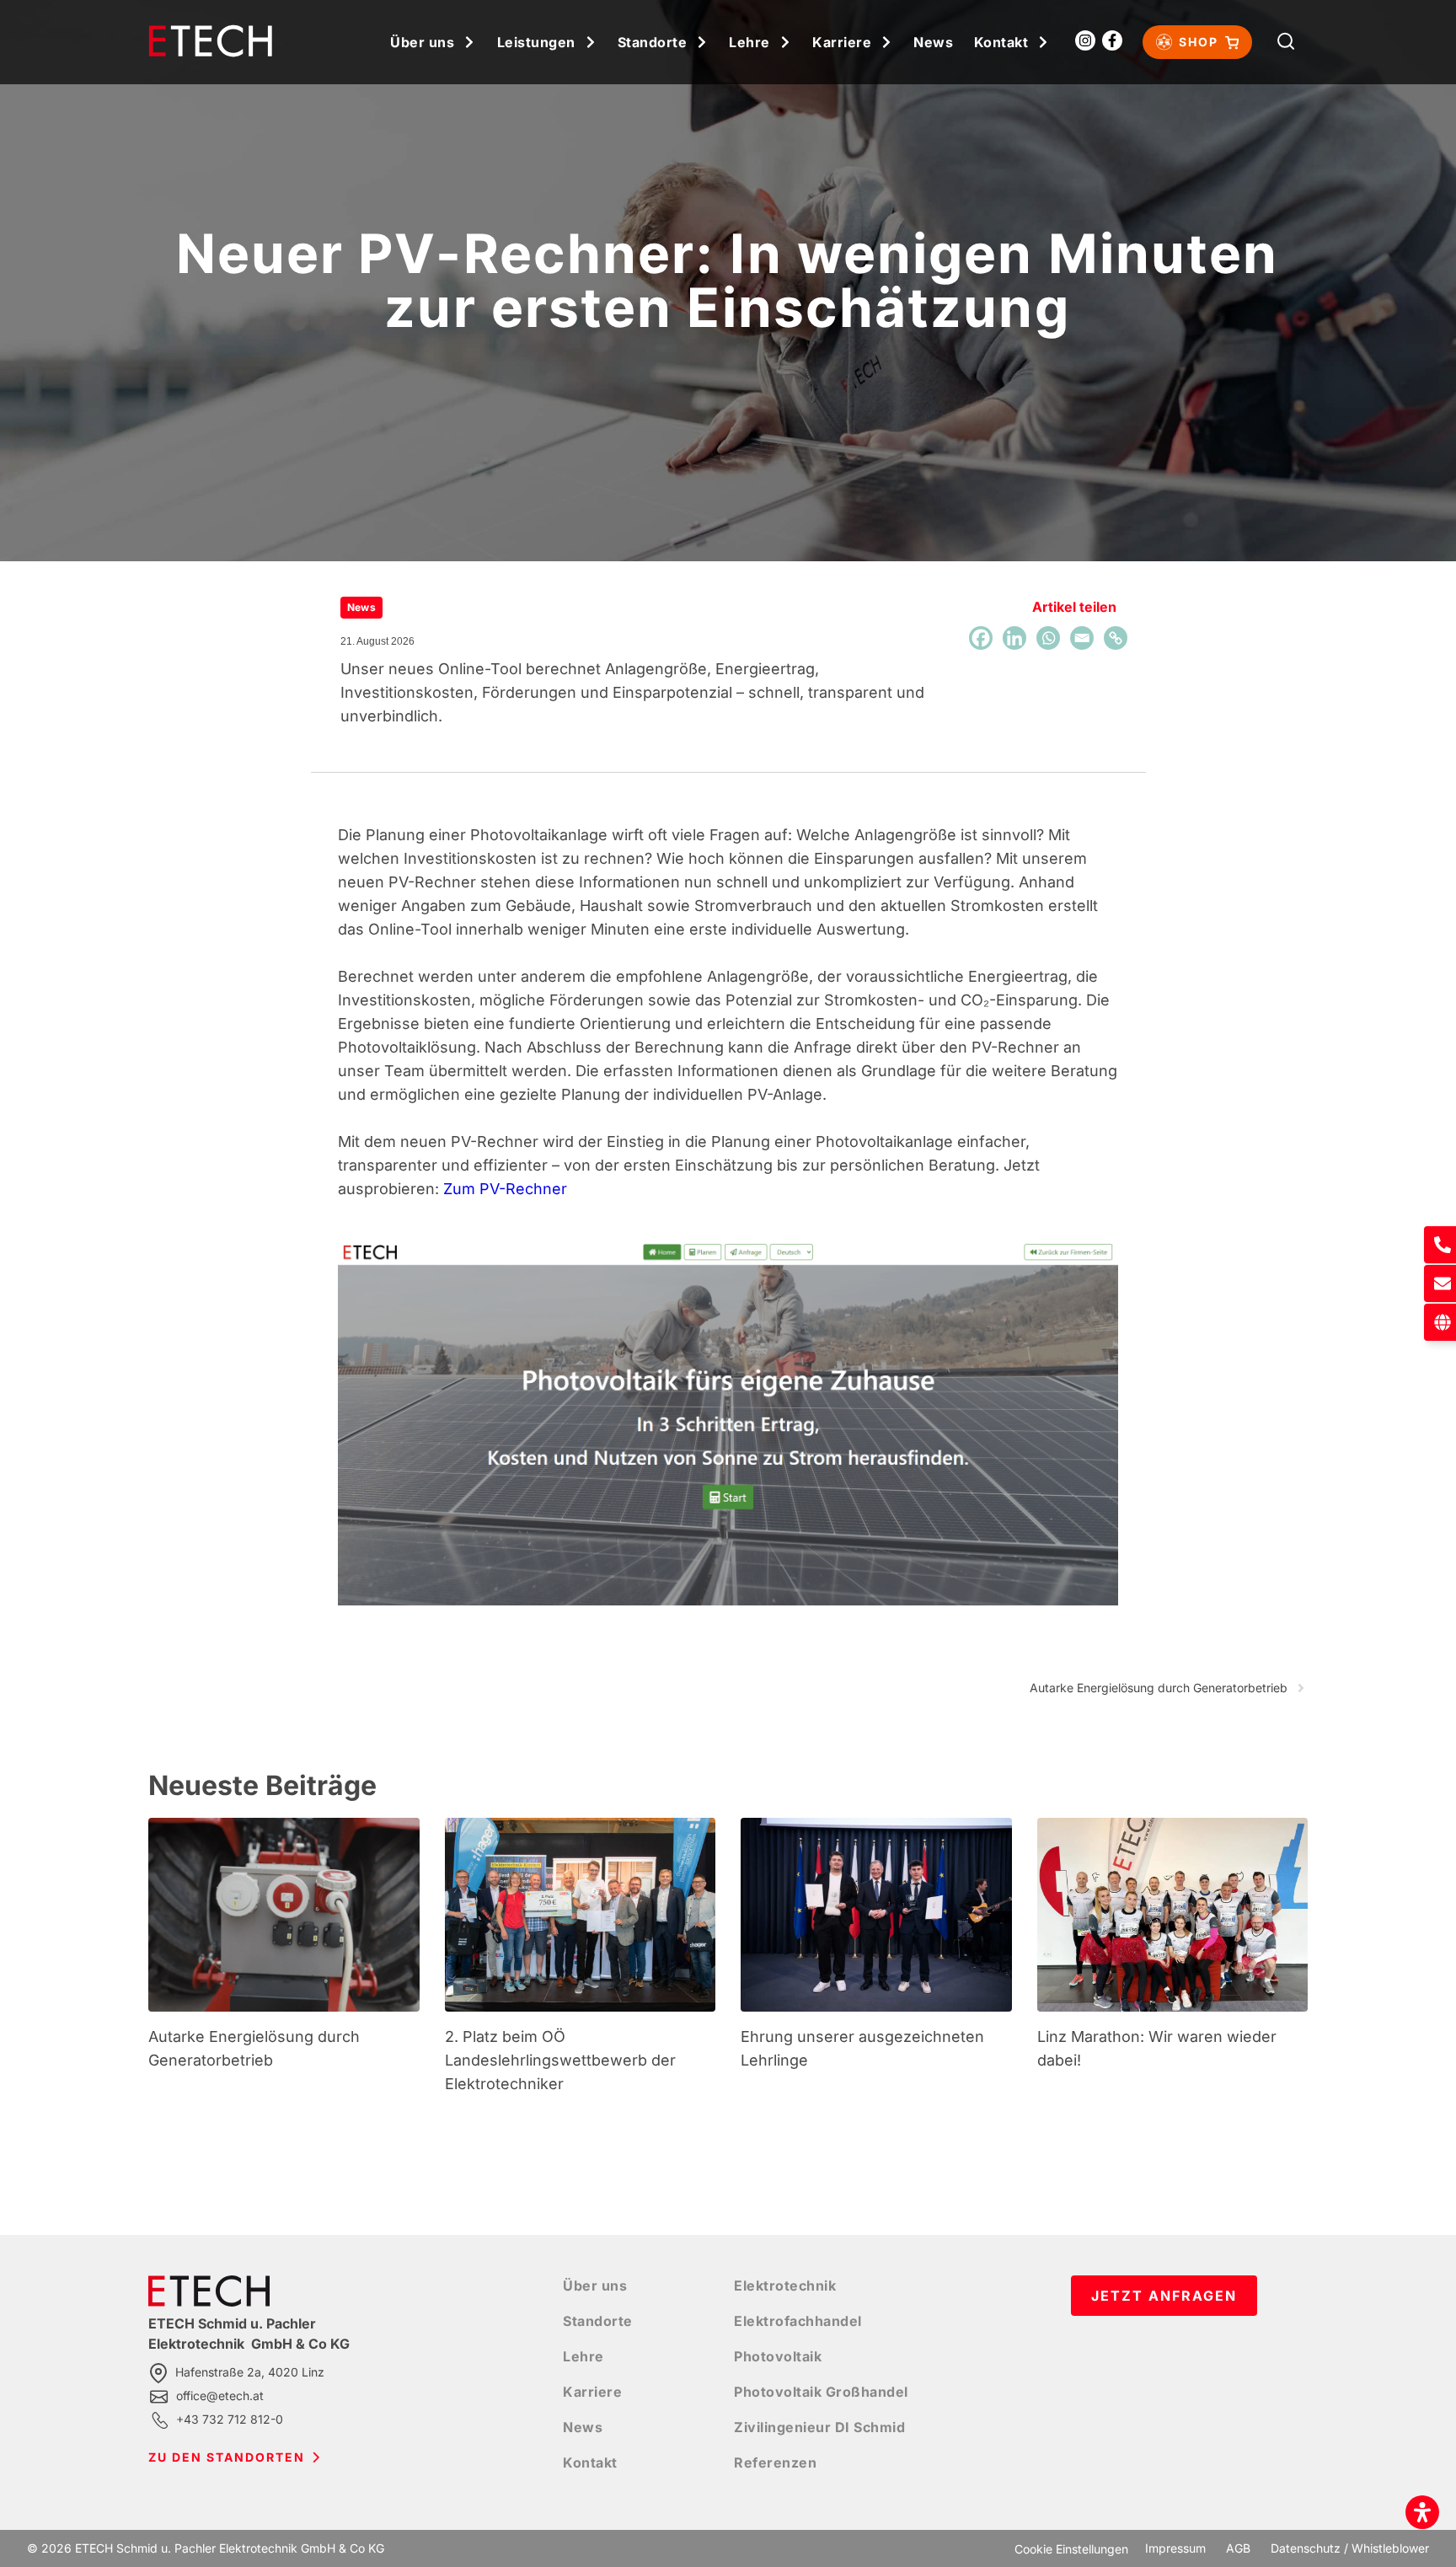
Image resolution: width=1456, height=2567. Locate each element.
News (933, 42)
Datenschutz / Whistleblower (1350, 2548)
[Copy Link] (1116, 638)
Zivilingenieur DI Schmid (819, 2427)
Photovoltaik (778, 2356)
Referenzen (775, 2462)
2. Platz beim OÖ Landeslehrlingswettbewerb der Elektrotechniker (560, 2060)
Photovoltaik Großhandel (821, 2392)
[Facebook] (981, 638)
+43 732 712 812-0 (230, 2419)
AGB (1238, 2548)
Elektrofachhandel (798, 2321)
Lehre (749, 42)
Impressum (1175, 2548)
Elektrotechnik (785, 2286)
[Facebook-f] (1112, 40)
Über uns (422, 42)
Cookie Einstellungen (1071, 2549)
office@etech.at (220, 2396)
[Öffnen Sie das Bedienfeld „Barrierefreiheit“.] (1422, 2512)
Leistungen (536, 42)
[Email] (1082, 638)
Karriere (842, 42)
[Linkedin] (1014, 638)
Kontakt (1001, 42)
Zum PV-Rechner (505, 1189)
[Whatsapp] (1048, 638)
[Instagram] (1085, 40)
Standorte (653, 42)
